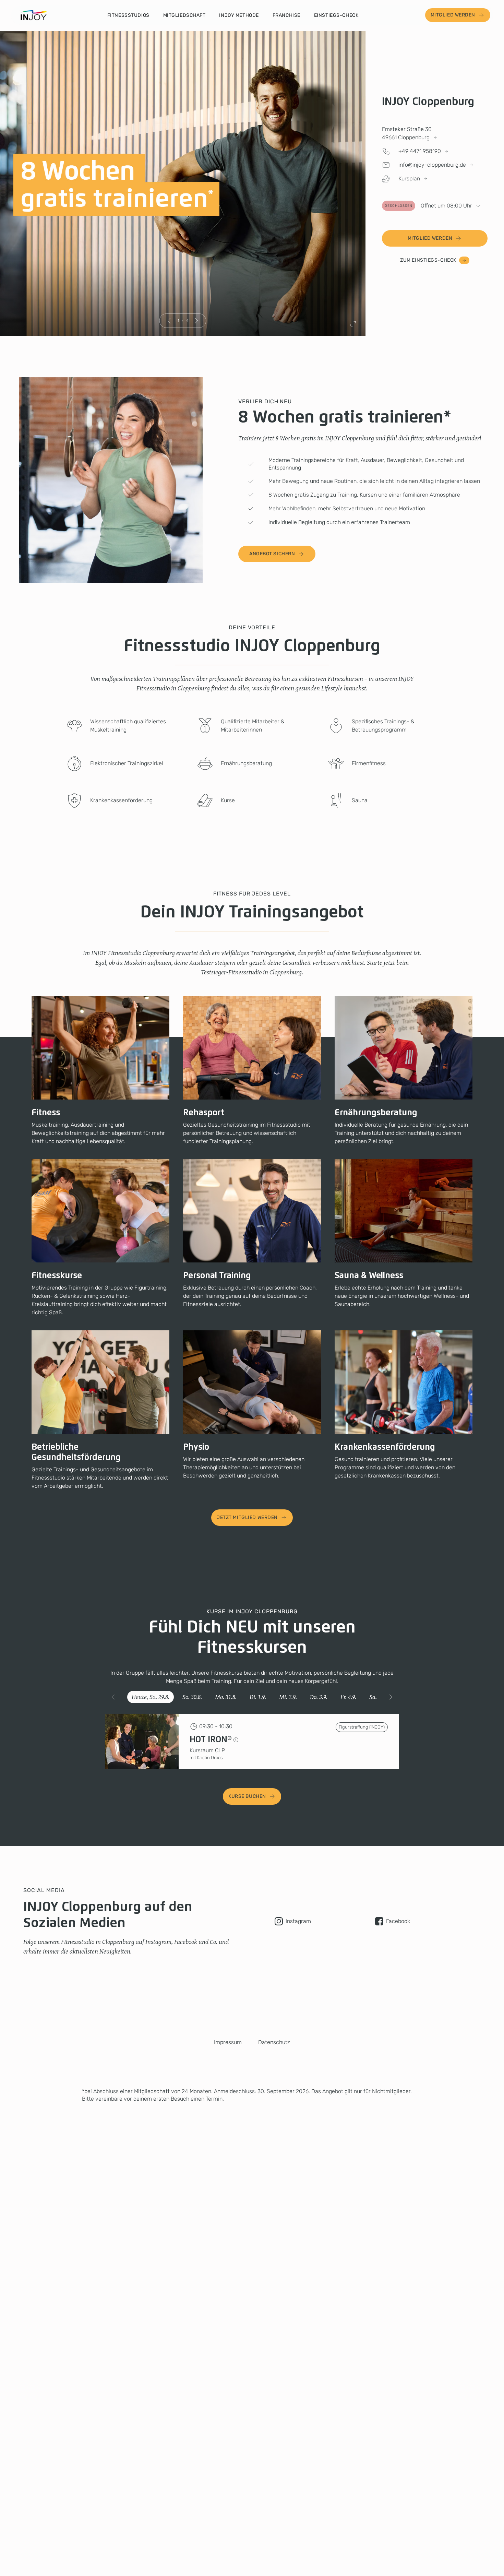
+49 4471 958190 (420, 151)
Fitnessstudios (128, 15)
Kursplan (409, 179)
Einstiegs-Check (336, 15)
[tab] (151, 1697)
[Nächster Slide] (196, 321)
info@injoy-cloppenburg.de (432, 165)
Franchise (286, 15)
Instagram (298, 1921)
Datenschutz (274, 2042)
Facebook (398, 1921)
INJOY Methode (239, 15)
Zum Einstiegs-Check (428, 260)
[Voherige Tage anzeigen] (113, 1697)
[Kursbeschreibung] (236, 1740)
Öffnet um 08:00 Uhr (428, 206)
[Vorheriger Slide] (169, 321)
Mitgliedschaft (184, 15)
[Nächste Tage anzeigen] (391, 1697)
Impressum (228, 2042)
